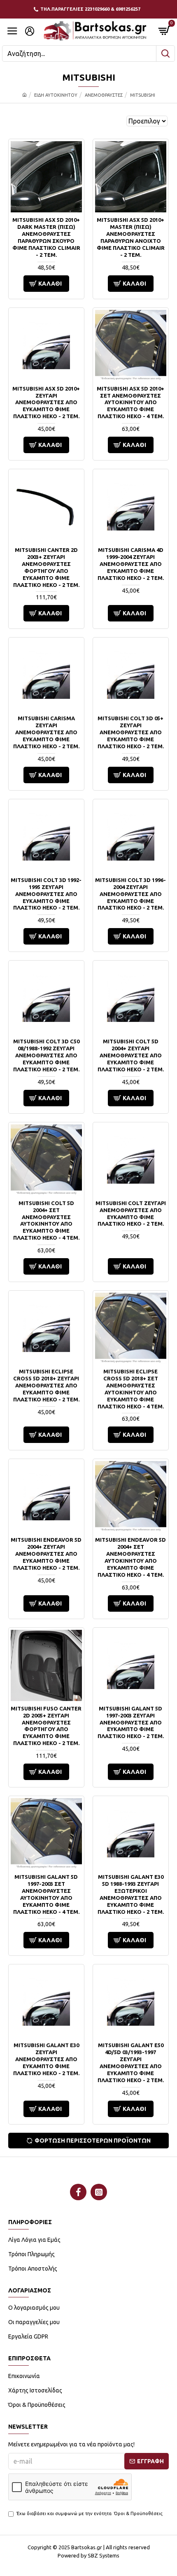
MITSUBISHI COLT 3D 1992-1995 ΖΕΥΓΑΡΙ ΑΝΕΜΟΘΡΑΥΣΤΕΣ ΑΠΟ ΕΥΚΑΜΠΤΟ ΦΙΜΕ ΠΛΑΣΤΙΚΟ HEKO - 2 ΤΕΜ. (46, 894)
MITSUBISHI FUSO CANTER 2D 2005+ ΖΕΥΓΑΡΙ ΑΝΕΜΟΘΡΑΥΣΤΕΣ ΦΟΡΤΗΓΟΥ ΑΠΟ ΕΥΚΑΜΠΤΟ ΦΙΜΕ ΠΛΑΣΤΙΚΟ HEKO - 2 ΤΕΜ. (46, 1726)
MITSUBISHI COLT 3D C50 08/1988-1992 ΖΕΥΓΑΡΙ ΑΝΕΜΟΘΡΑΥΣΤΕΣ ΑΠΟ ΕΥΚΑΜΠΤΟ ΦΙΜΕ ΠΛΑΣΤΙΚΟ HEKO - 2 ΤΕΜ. (46, 1055)
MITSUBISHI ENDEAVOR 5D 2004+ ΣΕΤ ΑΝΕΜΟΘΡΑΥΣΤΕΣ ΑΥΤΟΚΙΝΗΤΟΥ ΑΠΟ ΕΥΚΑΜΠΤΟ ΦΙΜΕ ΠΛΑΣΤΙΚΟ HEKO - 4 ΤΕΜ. (130, 1557)
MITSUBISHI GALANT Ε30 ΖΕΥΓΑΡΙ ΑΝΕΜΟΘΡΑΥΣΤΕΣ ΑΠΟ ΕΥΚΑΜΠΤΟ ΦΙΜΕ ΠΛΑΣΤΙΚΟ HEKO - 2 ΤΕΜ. (46, 2059)
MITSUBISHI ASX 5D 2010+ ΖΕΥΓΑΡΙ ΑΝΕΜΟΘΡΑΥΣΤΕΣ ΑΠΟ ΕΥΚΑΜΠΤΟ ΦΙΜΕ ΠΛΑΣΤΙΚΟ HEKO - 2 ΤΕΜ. (46, 403)
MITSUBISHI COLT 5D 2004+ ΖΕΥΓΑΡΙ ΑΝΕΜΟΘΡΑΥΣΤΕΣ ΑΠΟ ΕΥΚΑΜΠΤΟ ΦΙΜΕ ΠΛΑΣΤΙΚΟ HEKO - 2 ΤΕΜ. (131, 1055)
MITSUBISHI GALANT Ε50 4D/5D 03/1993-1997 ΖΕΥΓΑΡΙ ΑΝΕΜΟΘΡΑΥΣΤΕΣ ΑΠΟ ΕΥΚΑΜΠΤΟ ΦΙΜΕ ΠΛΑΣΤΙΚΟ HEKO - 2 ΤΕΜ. (131, 2062)
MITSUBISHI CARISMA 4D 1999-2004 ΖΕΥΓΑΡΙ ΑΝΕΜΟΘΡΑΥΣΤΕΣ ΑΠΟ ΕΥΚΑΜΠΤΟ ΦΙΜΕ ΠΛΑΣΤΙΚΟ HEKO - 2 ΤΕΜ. (131, 564)
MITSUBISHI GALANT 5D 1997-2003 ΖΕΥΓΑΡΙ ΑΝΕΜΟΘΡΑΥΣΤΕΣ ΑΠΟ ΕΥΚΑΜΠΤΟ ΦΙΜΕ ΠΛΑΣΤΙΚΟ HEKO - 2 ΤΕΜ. (131, 1722)
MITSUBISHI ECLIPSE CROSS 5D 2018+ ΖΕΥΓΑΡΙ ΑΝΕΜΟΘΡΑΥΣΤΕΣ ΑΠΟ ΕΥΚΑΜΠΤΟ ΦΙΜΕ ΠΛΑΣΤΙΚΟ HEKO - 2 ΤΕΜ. (46, 1385)
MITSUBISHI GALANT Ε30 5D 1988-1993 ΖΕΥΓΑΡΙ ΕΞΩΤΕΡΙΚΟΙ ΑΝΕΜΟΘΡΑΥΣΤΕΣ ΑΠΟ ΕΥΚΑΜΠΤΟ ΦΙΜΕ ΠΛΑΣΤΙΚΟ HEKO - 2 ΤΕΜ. (131, 1894)
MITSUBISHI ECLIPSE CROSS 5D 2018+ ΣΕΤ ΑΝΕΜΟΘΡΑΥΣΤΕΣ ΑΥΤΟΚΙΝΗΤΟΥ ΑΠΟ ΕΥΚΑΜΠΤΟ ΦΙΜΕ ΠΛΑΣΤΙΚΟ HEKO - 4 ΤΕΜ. (131, 1389)
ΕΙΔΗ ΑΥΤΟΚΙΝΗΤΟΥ (56, 95)
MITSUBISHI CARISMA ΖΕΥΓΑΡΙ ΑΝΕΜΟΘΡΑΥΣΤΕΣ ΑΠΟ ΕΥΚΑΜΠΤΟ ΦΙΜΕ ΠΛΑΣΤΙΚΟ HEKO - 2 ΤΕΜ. (46, 732)
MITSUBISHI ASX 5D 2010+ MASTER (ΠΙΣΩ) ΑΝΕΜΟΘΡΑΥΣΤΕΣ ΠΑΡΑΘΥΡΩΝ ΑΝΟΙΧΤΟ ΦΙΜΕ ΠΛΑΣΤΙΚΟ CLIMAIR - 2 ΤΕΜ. (131, 237)
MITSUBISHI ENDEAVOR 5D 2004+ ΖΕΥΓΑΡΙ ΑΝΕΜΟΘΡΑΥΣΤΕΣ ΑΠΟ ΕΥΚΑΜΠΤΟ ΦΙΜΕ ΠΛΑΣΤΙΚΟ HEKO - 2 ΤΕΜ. (46, 1554)
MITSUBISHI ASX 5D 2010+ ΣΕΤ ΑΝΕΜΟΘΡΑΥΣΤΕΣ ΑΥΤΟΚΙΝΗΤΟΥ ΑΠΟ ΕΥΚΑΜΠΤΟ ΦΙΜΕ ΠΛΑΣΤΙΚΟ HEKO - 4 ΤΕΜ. (130, 403)
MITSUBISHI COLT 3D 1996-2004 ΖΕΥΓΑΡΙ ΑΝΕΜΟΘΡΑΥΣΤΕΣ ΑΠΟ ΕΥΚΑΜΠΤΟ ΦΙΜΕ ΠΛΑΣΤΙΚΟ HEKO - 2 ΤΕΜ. (130, 894)
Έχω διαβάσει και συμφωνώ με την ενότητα (90, 2513)
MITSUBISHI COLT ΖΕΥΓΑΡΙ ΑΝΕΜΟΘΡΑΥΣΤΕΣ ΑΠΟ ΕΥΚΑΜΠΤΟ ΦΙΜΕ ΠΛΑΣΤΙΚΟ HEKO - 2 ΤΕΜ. (131, 1214)
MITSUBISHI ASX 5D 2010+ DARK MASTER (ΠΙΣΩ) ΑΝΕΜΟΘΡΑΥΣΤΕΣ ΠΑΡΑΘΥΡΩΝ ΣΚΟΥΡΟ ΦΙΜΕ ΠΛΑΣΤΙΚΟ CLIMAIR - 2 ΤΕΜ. (46, 237)
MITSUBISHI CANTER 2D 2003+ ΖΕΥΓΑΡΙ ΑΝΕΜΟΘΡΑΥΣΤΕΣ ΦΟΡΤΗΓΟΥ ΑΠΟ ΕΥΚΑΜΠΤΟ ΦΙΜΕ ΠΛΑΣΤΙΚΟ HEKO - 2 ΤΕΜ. (46, 567)
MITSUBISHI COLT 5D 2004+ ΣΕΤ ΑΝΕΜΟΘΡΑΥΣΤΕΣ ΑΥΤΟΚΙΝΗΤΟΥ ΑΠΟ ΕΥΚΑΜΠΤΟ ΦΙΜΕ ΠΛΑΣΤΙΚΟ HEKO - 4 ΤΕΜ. (46, 1220)
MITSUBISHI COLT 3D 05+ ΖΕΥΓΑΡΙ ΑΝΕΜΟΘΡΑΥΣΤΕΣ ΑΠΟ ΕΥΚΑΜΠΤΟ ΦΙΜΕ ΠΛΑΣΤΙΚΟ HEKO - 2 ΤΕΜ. (131, 732)
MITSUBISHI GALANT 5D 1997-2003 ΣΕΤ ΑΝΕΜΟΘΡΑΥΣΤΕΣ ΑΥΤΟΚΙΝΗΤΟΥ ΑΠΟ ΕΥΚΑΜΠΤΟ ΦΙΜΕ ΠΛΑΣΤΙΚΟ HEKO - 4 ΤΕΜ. (46, 1894)
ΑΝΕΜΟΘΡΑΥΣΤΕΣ (104, 95)
